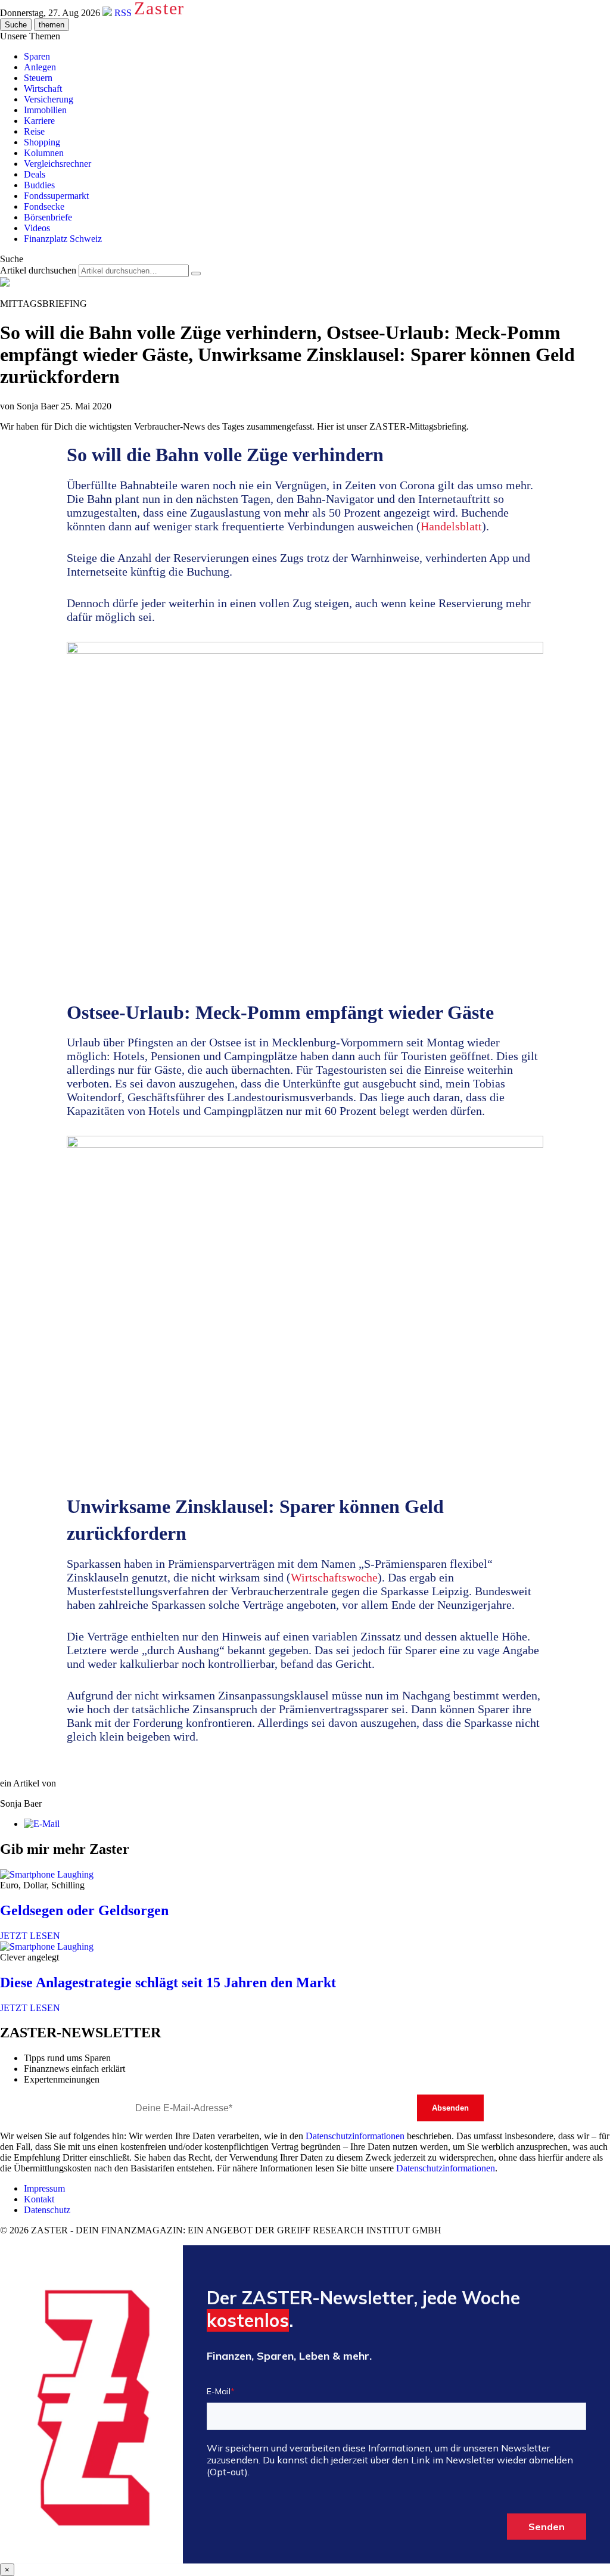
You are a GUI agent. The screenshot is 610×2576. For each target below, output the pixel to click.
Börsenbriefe (48, 217)
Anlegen (40, 67)
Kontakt (39, 2199)
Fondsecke (44, 206)
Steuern (38, 78)
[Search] (196, 274)
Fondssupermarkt (56, 196)
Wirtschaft (43, 88)
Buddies (39, 185)
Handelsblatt (451, 526)
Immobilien (45, 110)
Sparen (37, 56)
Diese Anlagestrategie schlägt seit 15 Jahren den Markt (168, 1983)
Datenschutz (47, 2210)
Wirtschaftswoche (334, 1577)
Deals (35, 174)
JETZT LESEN (30, 1936)
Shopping (42, 142)
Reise (34, 131)
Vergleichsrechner (57, 164)
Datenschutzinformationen (355, 2136)
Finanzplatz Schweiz (63, 239)
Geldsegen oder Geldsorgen (84, 1910)
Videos (37, 228)
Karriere (39, 121)
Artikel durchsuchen (38, 270)
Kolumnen (44, 153)
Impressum (44, 2188)
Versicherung (49, 99)
